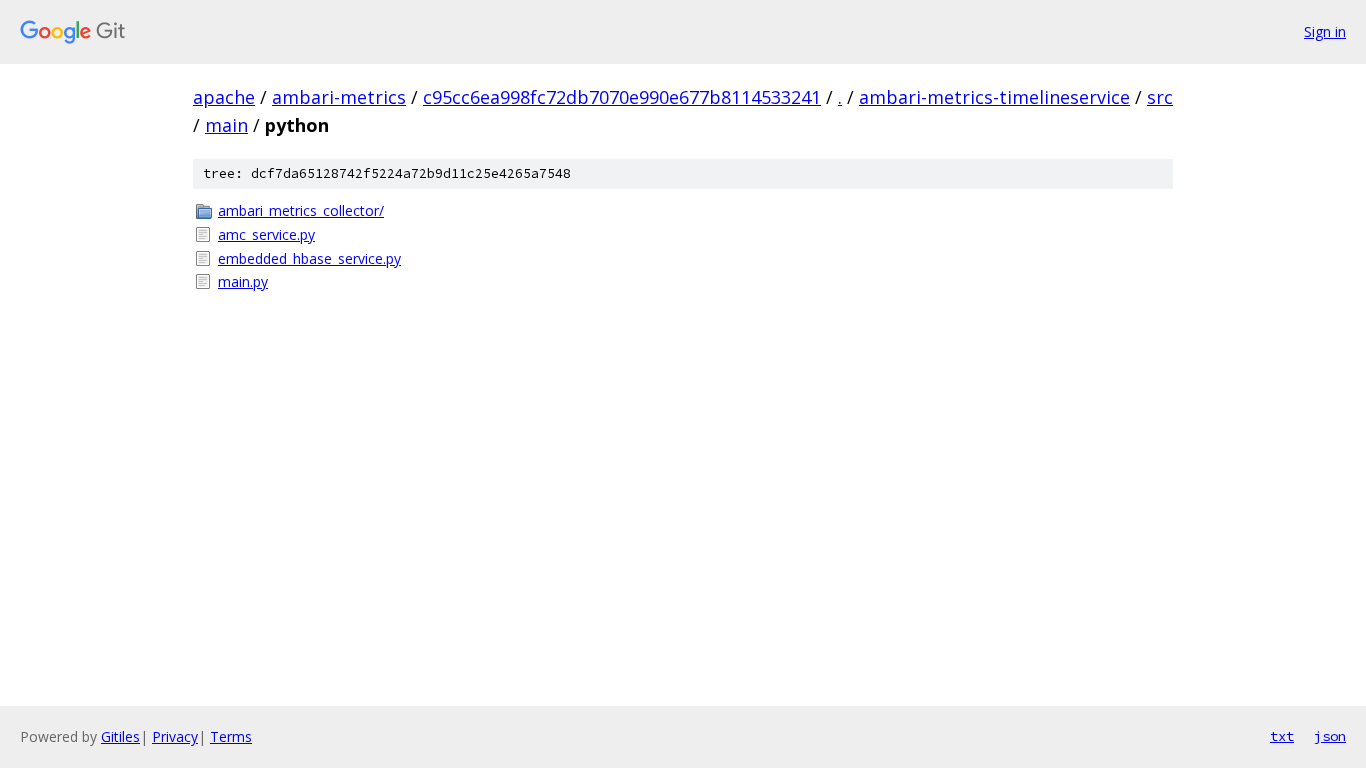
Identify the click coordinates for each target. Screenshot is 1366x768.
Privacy (175, 736)
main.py (243, 281)
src (1160, 97)
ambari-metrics (339, 97)
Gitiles (120, 736)
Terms (231, 736)
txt (1282, 736)
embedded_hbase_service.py (309, 258)
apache (224, 97)
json (1330, 736)
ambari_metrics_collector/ (301, 210)
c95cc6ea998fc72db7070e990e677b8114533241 (622, 97)
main (226, 125)
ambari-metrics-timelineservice (994, 97)
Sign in (1325, 31)
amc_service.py (266, 234)
